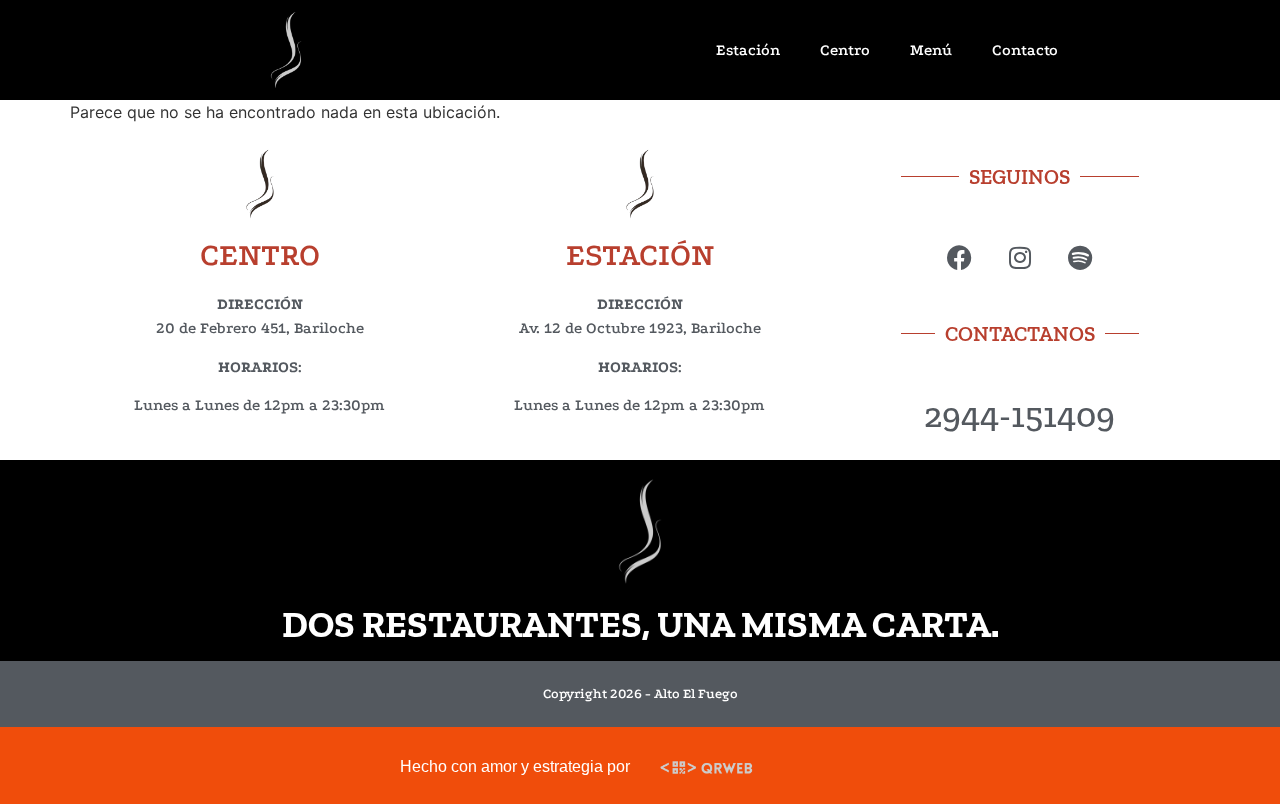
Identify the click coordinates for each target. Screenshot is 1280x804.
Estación (748, 50)
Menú (931, 50)
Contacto (1025, 50)
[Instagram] (1019, 257)
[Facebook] (959, 257)
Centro (845, 50)
